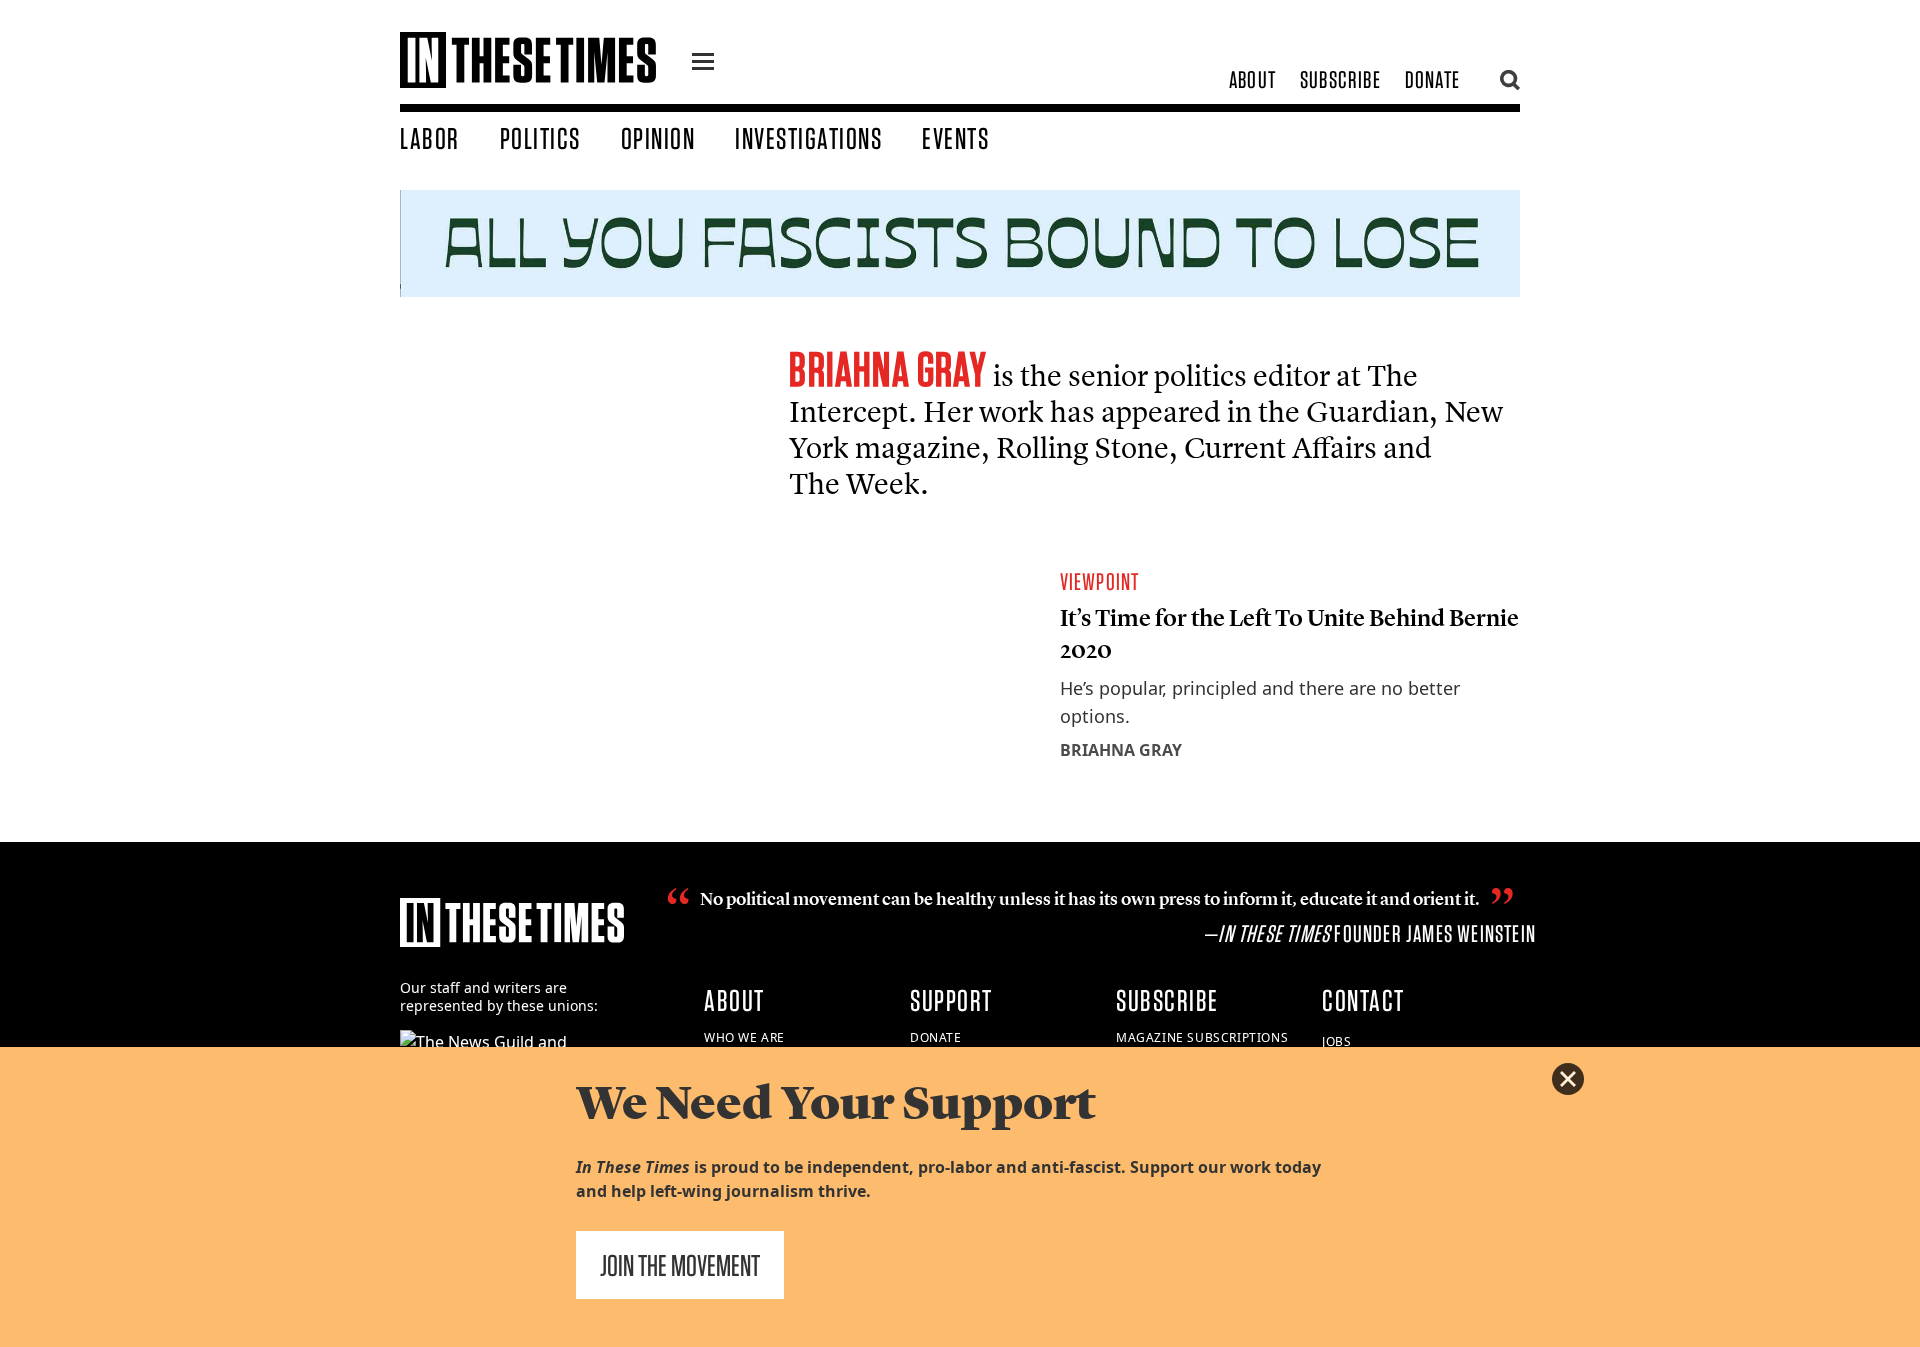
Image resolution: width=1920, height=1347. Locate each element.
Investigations (808, 138)
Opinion (658, 138)
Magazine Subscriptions (1202, 1037)
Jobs (1336, 1041)
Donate (1432, 79)
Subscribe (1340, 79)
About (1252, 79)
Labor (430, 138)
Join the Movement (680, 1265)
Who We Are (744, 1037)
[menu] (703, 64)
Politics (540, 138)
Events (955, 138)
